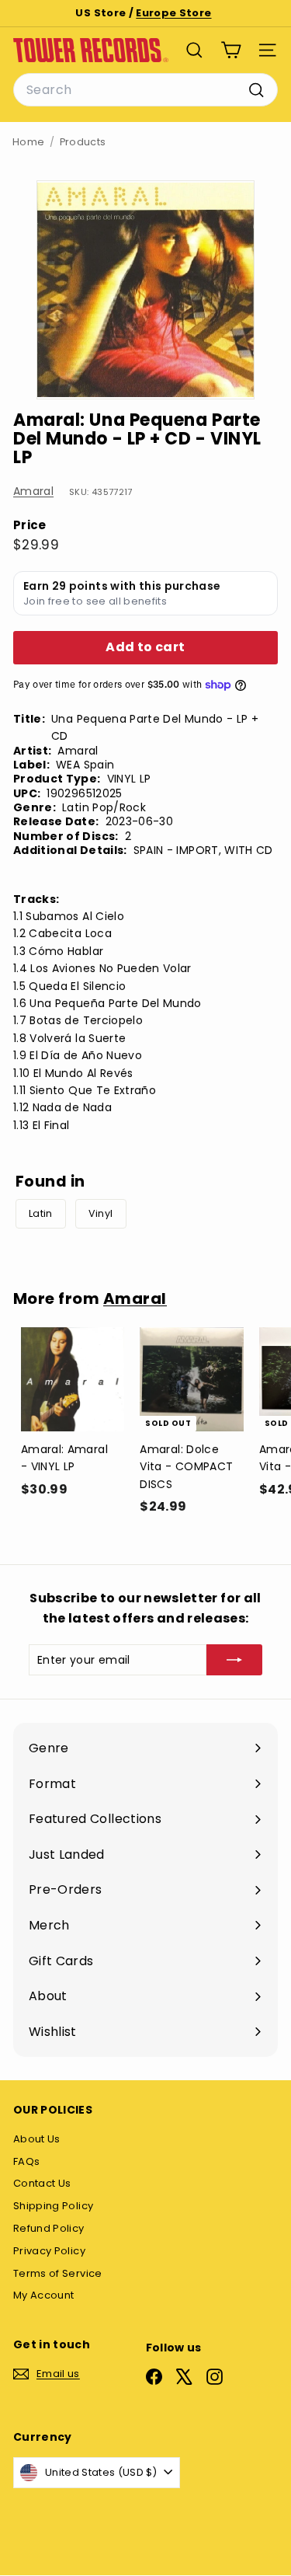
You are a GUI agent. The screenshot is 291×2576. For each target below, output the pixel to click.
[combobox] (145, 90)
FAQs (26, 2161)
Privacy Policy (49, 2251)
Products (83, 142)
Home (28, 142)
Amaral (33, 491)
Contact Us (42, 2183)
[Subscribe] (234, 1660)
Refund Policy (49, 2228)
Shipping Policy (53, 2206)
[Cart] (231, 50)
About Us (37, 2139)
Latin (41, 1213)
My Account (44, 2295)
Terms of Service (58, 2273)
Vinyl (101, 1213)
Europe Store (173, 13)
